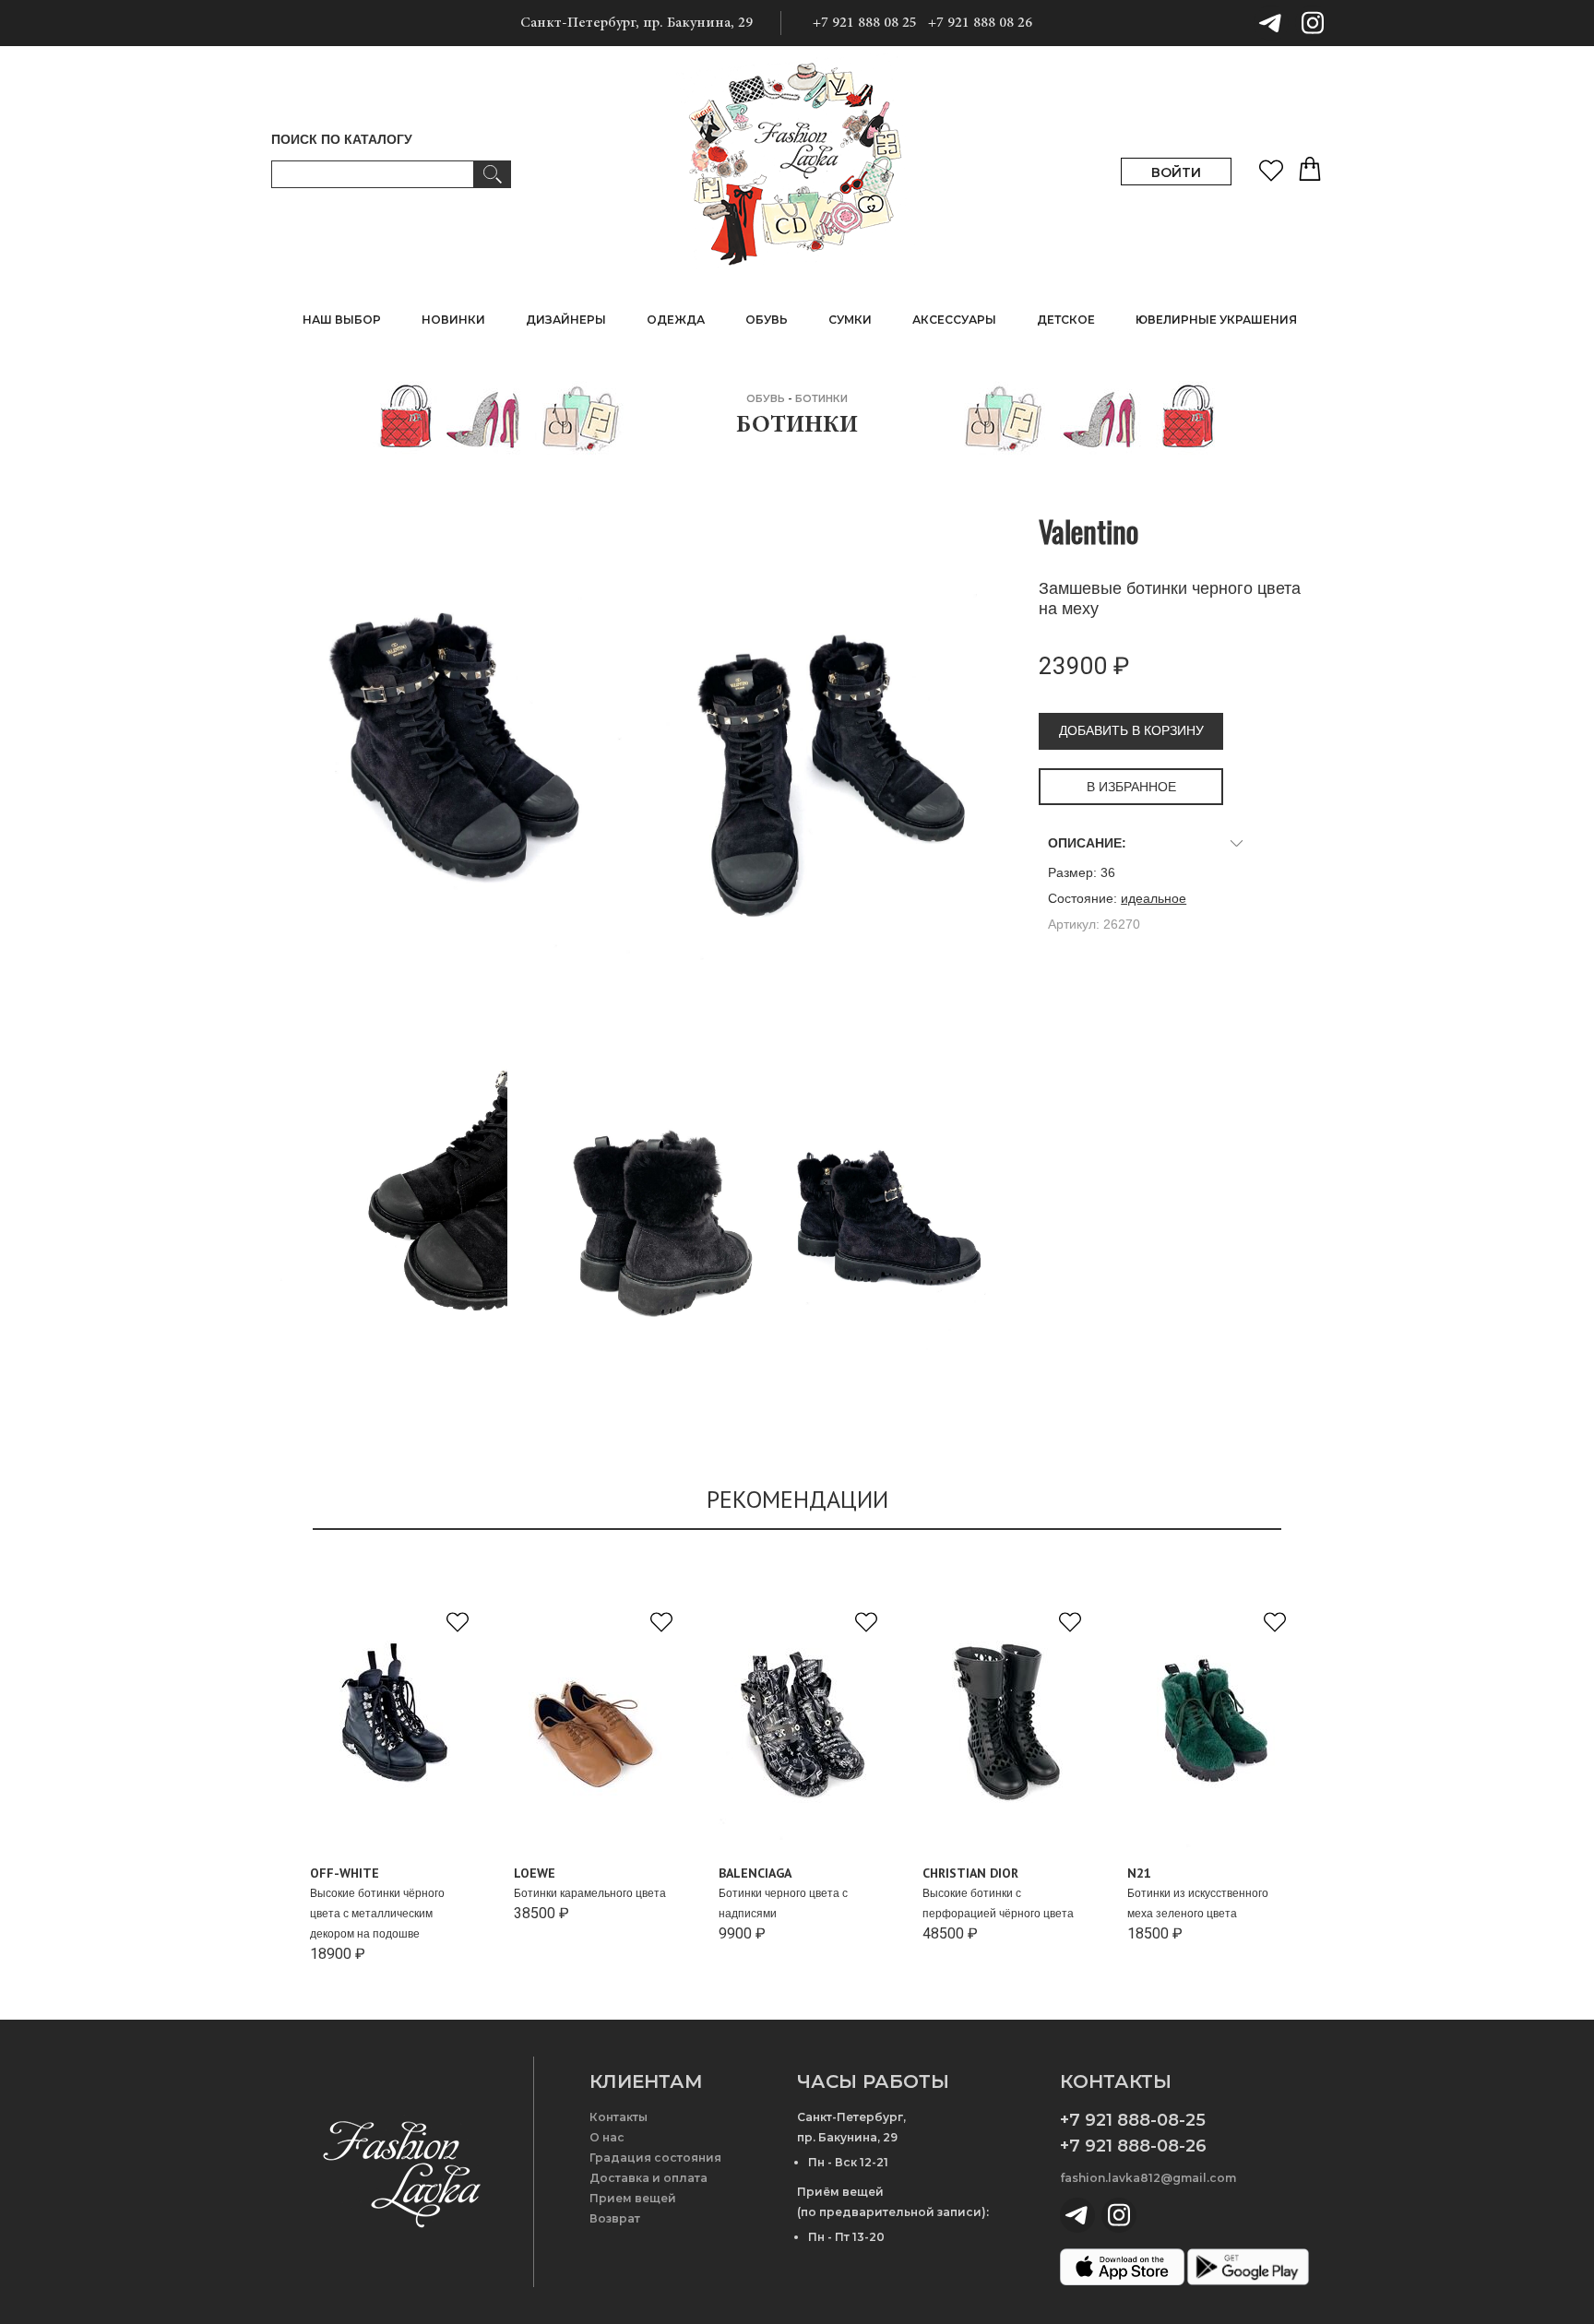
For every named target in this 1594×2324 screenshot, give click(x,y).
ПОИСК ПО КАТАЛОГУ (342, 139)
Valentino (1088, 531)
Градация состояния (655, 2158)
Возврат (615, 2218)
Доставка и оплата (648, 2178)
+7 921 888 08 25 (865, 23)
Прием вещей (633, 2198)
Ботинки (821, 398)
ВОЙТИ (1176, 172)
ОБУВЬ (766, 398)
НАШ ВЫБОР (342, 320)
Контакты (619, 2117)
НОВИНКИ (453, 320)
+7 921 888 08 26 (980, 23)
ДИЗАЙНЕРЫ (566, 320)
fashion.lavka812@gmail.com (1148, 2178)
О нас (607, 2137)
